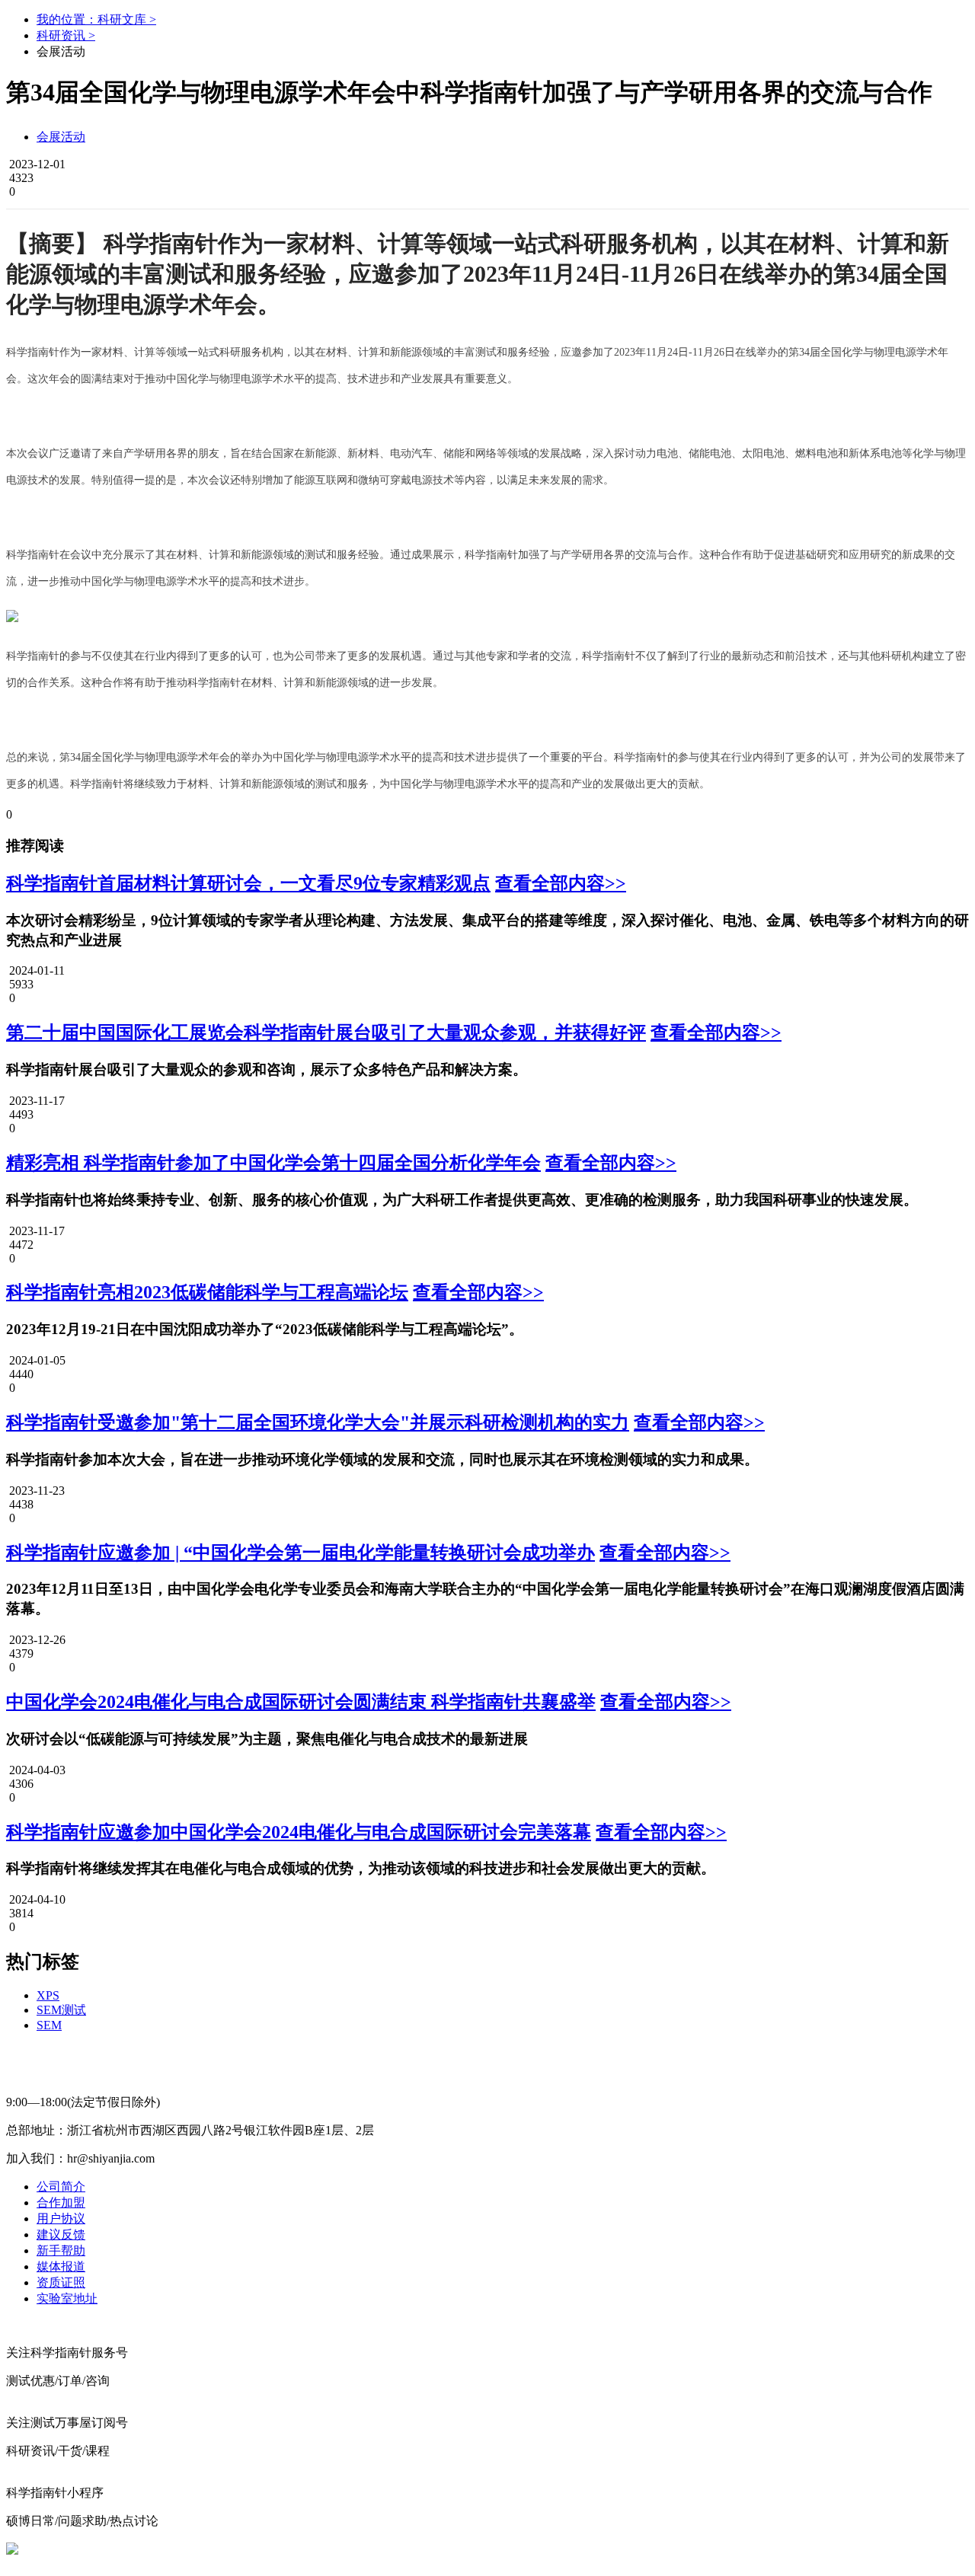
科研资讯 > (66, 35)
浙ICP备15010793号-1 (478, 2549)
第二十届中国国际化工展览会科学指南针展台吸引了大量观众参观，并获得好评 (326, 1033)
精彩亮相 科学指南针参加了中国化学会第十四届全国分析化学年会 (273, 1163)
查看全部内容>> (561, 883)
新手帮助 (61, 2250)
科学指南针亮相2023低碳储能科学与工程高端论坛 (207, 1292)
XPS (48, 1995)
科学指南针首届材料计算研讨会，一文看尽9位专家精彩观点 (248, 883)
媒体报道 (61, 2266)
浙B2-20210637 (376, 2549)
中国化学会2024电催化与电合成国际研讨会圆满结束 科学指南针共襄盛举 (301, 1702)
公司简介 (61, 2187)
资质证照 (61, 2282)
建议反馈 (61, 2234)
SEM (49, 2025)
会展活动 (61, 137)
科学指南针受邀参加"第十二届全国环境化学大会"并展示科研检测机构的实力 (318, 1422)
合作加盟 (61, 2203)
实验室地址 (67, 2298)
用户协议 (61, 2218)
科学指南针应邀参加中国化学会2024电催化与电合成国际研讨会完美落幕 (299, 1832)
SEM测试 (61, 2010)
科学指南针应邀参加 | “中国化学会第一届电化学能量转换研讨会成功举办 (300, 1553)
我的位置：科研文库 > (96, 19)
